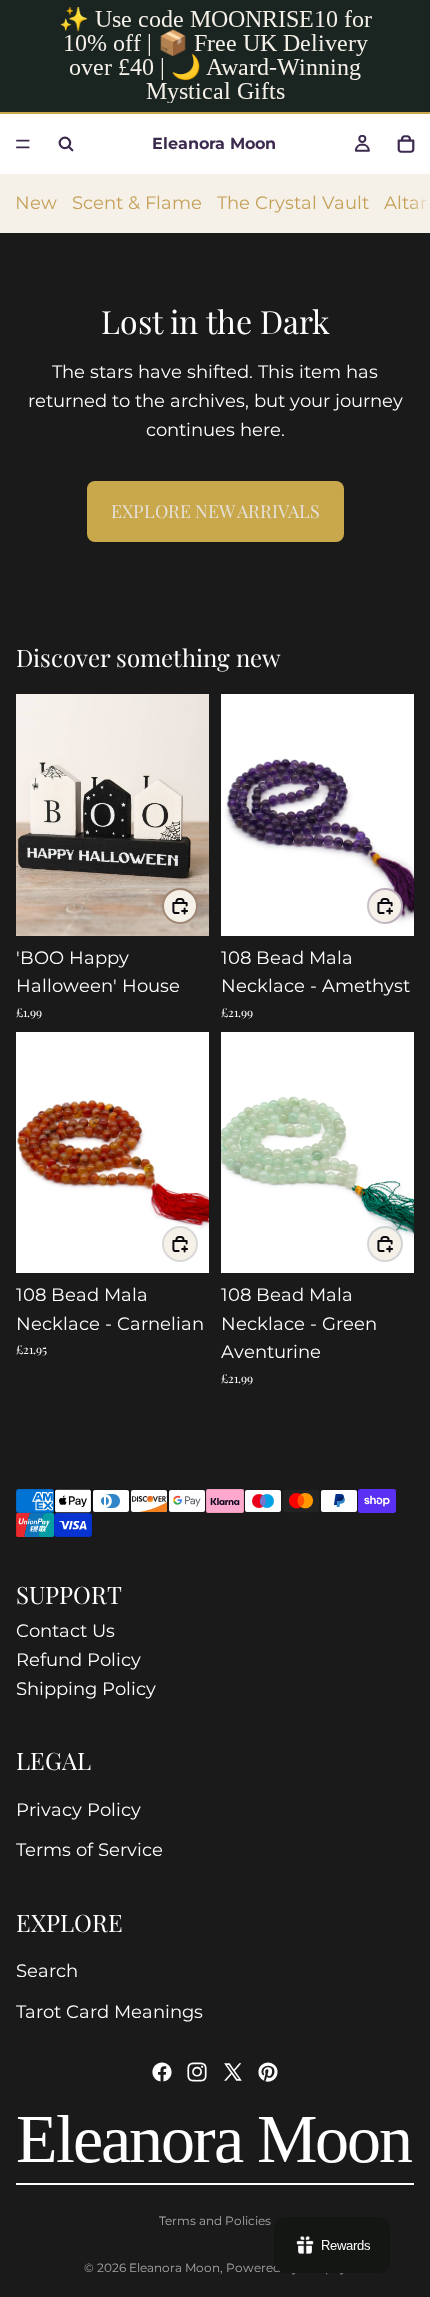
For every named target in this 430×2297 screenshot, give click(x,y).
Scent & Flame (137, 203)
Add (197, 906)
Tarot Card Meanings (109, 2012)
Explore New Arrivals (215, 511)
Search (47, 1971)
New (36, 203)
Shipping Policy (86, 1689)
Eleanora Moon (174, 2267)
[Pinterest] (268, 2072)
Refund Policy (78, 1660)
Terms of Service (89, 1850)
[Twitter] (233, 2072)
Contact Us (65, 1631)
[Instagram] (197, 2072)
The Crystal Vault (293, 203)
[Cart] (406, 144)
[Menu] (23, 144)
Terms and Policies (215, 2220)
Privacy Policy (78, 1810)
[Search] (66, 144)
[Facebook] (162, 2072)
